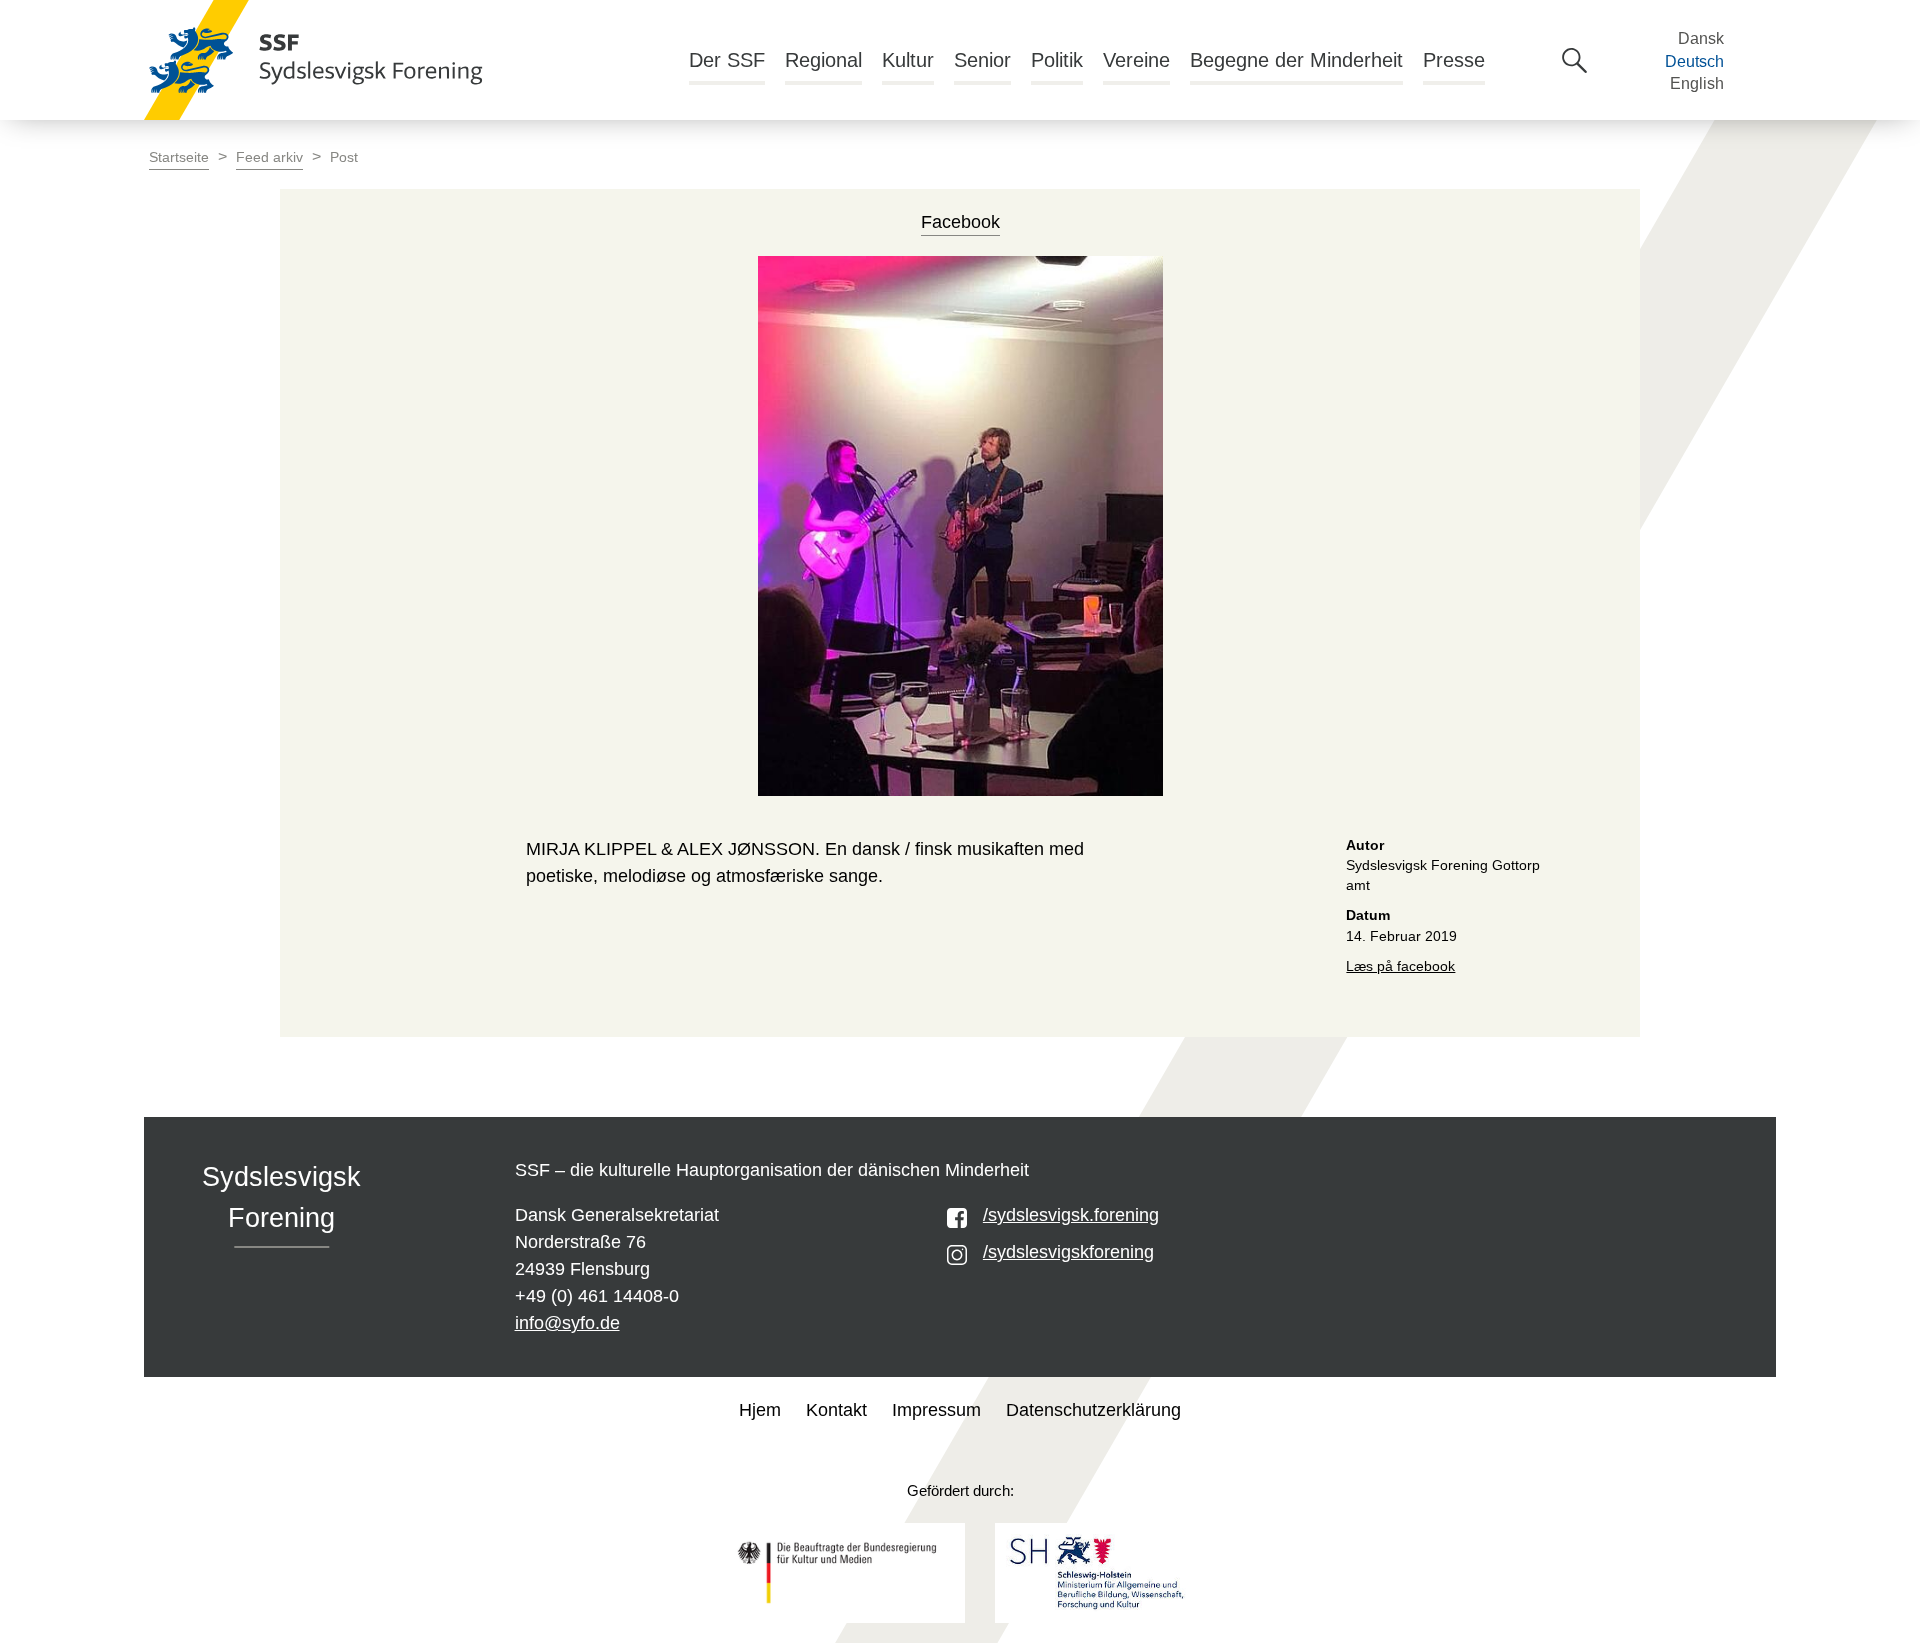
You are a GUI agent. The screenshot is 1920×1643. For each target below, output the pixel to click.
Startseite (179, 157)
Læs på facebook (1400, 966)
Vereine (1136, 60)
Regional (823, 60)
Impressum (936, 1410)
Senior (982, 60)
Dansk (1701, 38)
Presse (1454, 60)
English (1697, 83)
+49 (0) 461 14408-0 (597, 1296)
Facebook (960, 222)
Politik (1057, 60)
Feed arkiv (269, 157)
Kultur (908, 60)
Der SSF (727, 60)
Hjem (760, 1410)
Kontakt (836, 1410)
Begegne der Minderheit (1296, 60)
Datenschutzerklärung (1093, 1410)
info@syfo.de (567, 1323)
